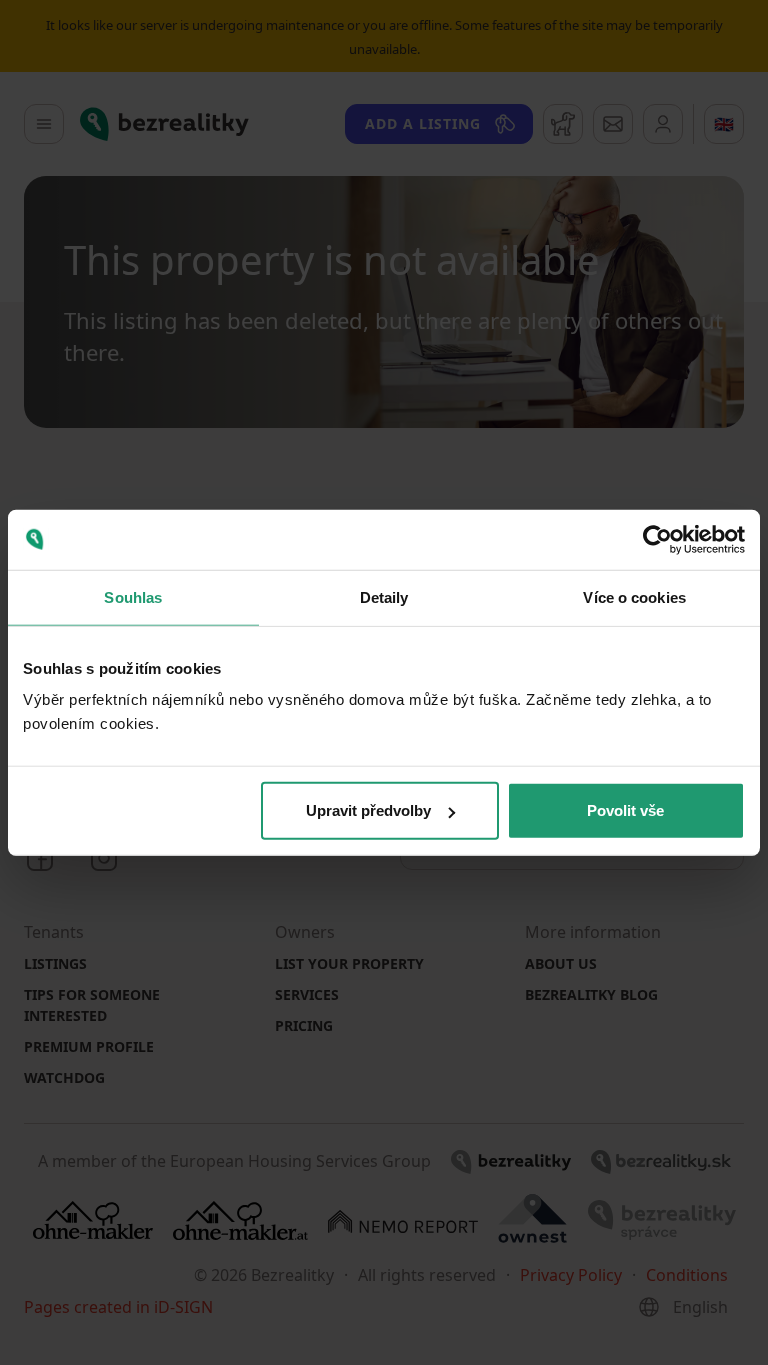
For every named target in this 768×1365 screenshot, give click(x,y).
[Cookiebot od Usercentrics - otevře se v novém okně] (657, 539)
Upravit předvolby (368, 810)
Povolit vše (625, 810)
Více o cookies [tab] (634, 596)
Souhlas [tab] (133, 596)
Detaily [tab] (384, 596)
